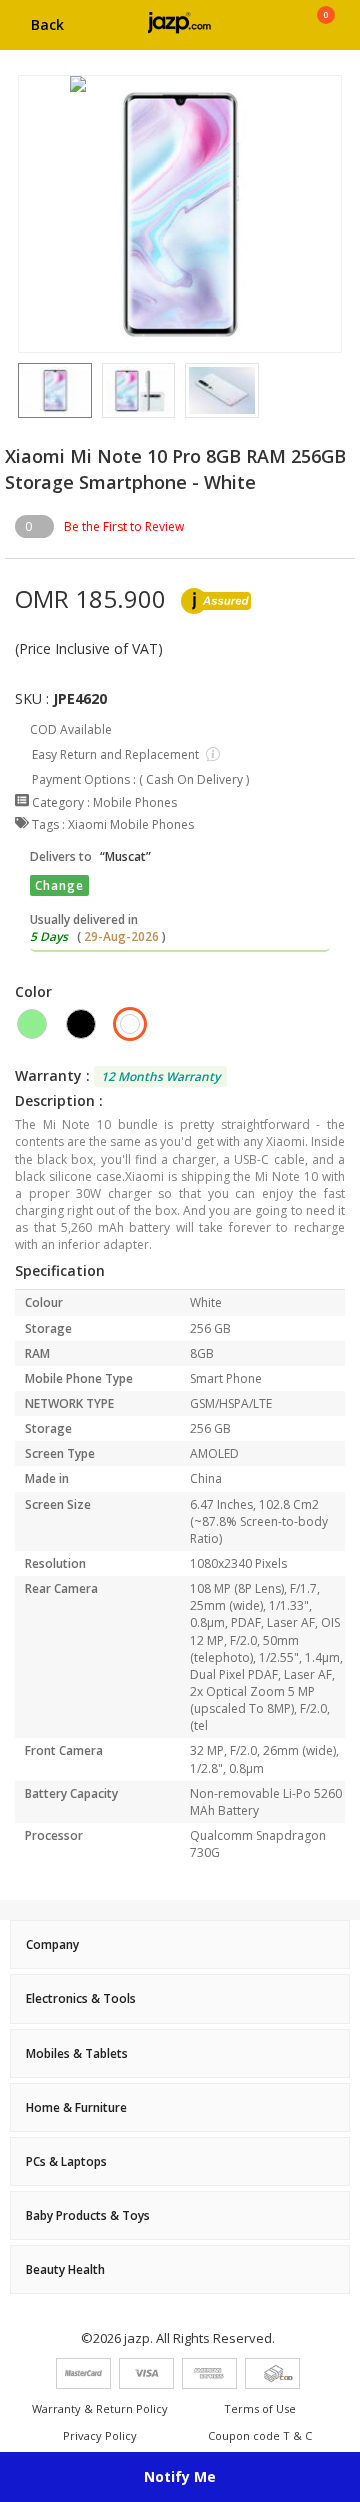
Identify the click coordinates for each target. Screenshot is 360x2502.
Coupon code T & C (260, 2435)
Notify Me (180, 2476)
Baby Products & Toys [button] (88, 2215)
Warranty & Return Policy (100, 2408)
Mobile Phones (135, 802)
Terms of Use (260, 2408)
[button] (18, 390)
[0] (325, 32)
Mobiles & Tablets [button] (77, 2053)
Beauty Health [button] (65, 2269)
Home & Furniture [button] (76, 2107)
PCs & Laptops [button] (66, 2161)
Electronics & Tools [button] (81, 1998)
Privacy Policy (100, 2435)
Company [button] (52, 1944)
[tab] (180, 1944)
